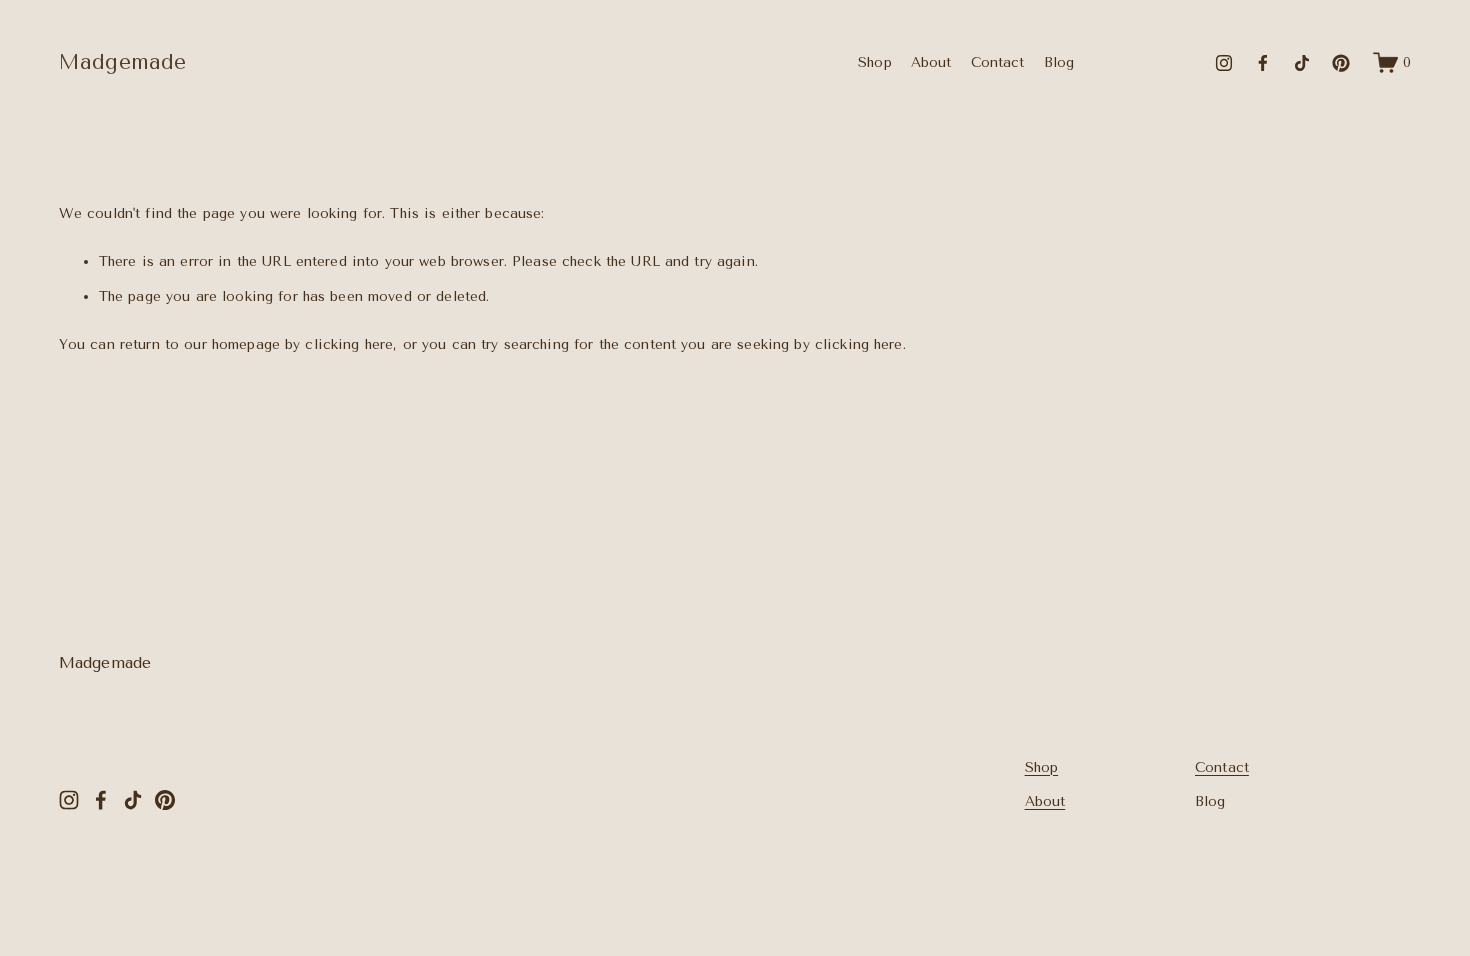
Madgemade (123, 62)
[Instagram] (1224, 63)
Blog (1059, 62)
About (931, 62)
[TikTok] (1302, 63)
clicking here (349, 344)
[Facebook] (1263, 63)
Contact (998, 62)
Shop (875, 62)
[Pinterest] (1341, 63)
